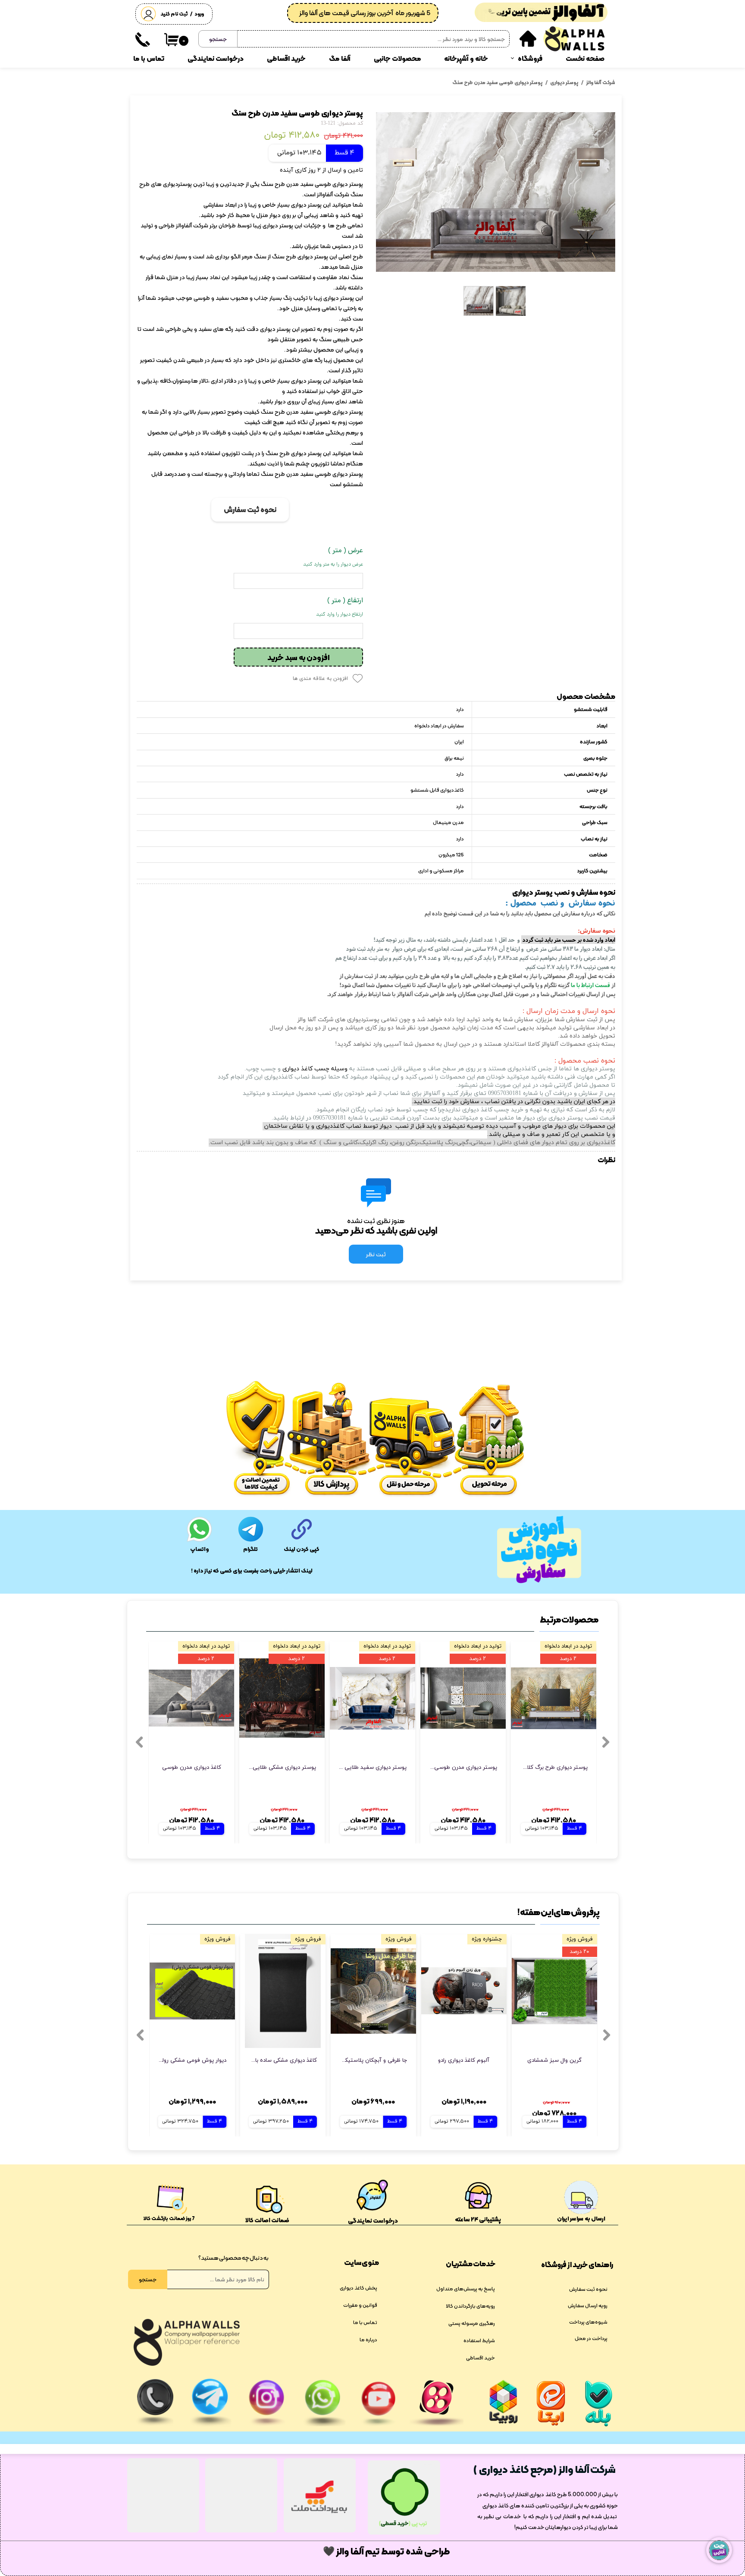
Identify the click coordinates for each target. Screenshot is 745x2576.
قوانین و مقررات (360, 2305)
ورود (199, 14)
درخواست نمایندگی (216, 58)
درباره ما (368, 2340)
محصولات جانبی (398, 58)
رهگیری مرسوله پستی (472, 2323)
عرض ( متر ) (333, 557)
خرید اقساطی (286, 58)
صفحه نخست (585, 58)
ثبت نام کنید (174, 14)
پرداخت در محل (591, 2338)
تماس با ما (149, 58)
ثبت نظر (376, 1254)
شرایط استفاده (479, 2340)
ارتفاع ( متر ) (340, 607)
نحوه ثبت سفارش (588, 2289)
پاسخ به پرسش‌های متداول (466, 2289)
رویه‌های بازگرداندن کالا (470, 2306)
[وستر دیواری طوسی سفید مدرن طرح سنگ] (496, 192)
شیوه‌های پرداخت (588, 2322)
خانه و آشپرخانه (466, 58)
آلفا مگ (340, 58)
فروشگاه (530, 58)
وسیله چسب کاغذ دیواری (315, 1069)
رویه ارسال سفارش (588, 2306)
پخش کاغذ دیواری (358, 2288)
